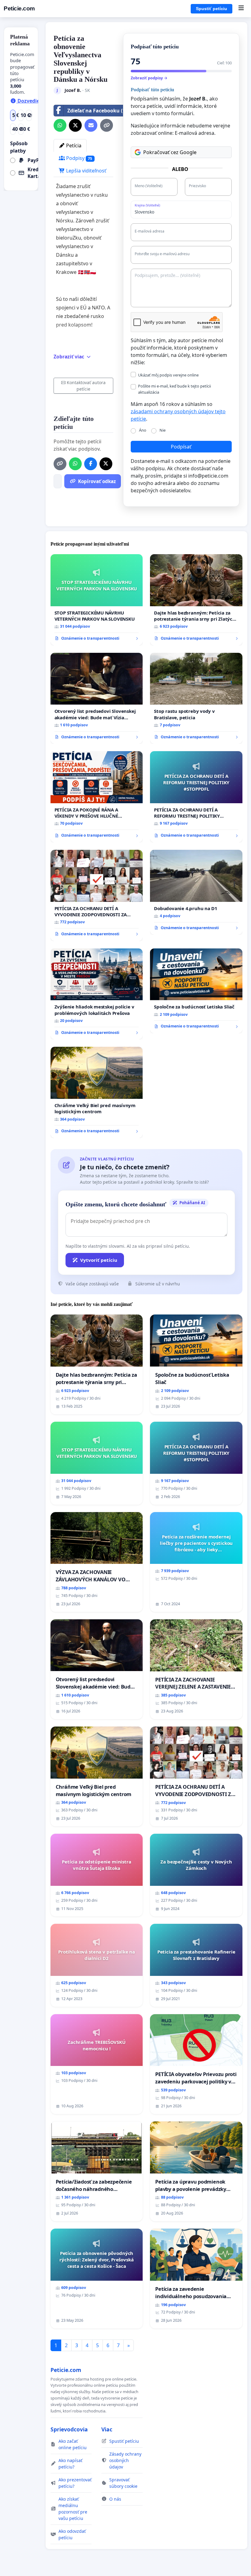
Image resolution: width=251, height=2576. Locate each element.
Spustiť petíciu (212, 9)
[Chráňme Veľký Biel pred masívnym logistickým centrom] (97, 1092)
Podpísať (181, 447)
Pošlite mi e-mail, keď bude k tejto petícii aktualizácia (174, 389)
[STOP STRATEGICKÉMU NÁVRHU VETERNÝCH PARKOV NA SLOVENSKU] (97, 600)
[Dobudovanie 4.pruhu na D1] (196, 892)
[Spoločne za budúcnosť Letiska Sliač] (196, 991)
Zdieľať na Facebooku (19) (98, 111)
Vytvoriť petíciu (99, 1260)
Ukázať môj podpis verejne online (168, 375)
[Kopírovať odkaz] (107, 125)
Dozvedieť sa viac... (40, 101)
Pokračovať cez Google (170, 152)
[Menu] (241, 9)
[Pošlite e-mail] (91, 125)
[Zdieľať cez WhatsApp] (60, 125)
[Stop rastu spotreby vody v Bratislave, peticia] (196, 698)
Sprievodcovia (69, 2429)
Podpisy (79, 158)
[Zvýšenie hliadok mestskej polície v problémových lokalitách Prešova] (97, 994)
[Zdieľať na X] (75, 125)
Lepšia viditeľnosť (86, 171)
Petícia (73, 146)
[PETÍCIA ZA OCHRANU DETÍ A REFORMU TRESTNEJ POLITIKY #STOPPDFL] (196, 797)
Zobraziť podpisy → (149, 78)
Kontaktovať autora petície (86, 386)
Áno (143, 430)
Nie (163, 430)
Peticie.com (19, 8)
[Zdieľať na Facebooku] (91, 464)
